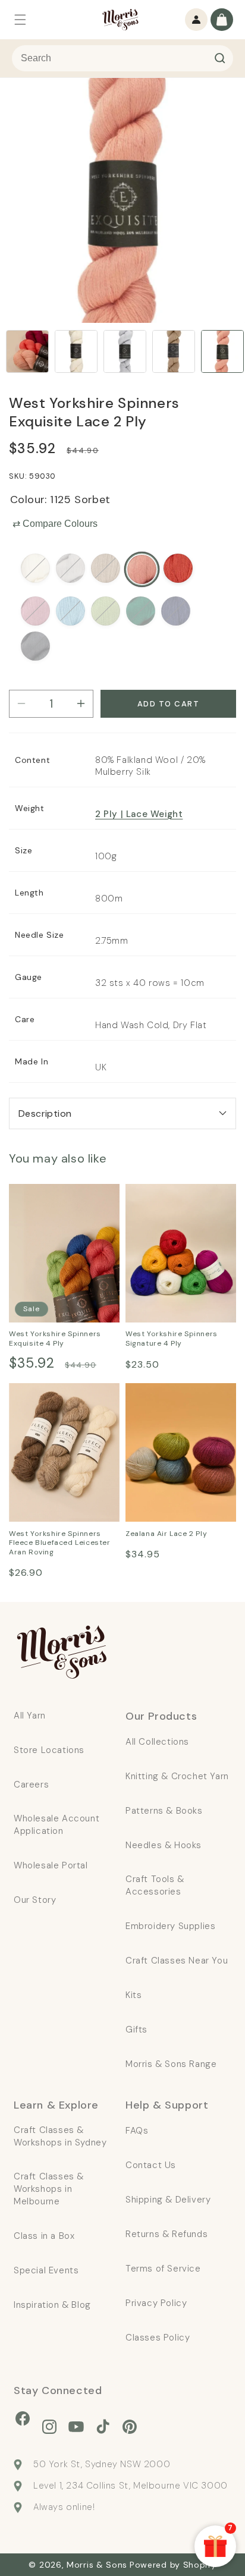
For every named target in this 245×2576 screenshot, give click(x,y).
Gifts (136, 2030)
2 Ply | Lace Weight (139, 814)
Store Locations (49, 1750)
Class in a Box (44, 2236)
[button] (20, 20)
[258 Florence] (70, 568)
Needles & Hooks (164, 1845)
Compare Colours (55, 524)
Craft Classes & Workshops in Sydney (60, 2136)
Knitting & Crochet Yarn (177, 1776)
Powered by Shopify (173, 2565)
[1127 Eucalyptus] (106, 611)
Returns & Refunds (167, 2234)
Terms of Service (163, 2269)
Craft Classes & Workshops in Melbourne (49, 2189)
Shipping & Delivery (168, 2200)
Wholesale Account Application (56, 1825)
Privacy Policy (156, 2303)
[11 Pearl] (35, 568)
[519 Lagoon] (70, 611)
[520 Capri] (178, 568)
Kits (134, 1995)
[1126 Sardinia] (35, 611)
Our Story (35, 1900)
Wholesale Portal (51, 1865)
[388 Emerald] (141, 611)
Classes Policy (158, 2338)
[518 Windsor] (176, 611)
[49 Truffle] (35, 646)
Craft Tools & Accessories (155, 1885)
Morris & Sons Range (171, 2064)
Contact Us (151, 2165)
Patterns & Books (164, 1811)
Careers (31, 1785)
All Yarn (30, 1716)
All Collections (157, 1742)
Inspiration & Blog (52, 2305)
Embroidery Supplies (170, 1926)
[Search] (220, 58)
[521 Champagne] (106, 568)
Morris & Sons (97, 2565)
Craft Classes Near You (177, 1961)
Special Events (46, 2270)
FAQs (137, 2131)
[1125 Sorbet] (142, 569)
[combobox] (122, 58)
